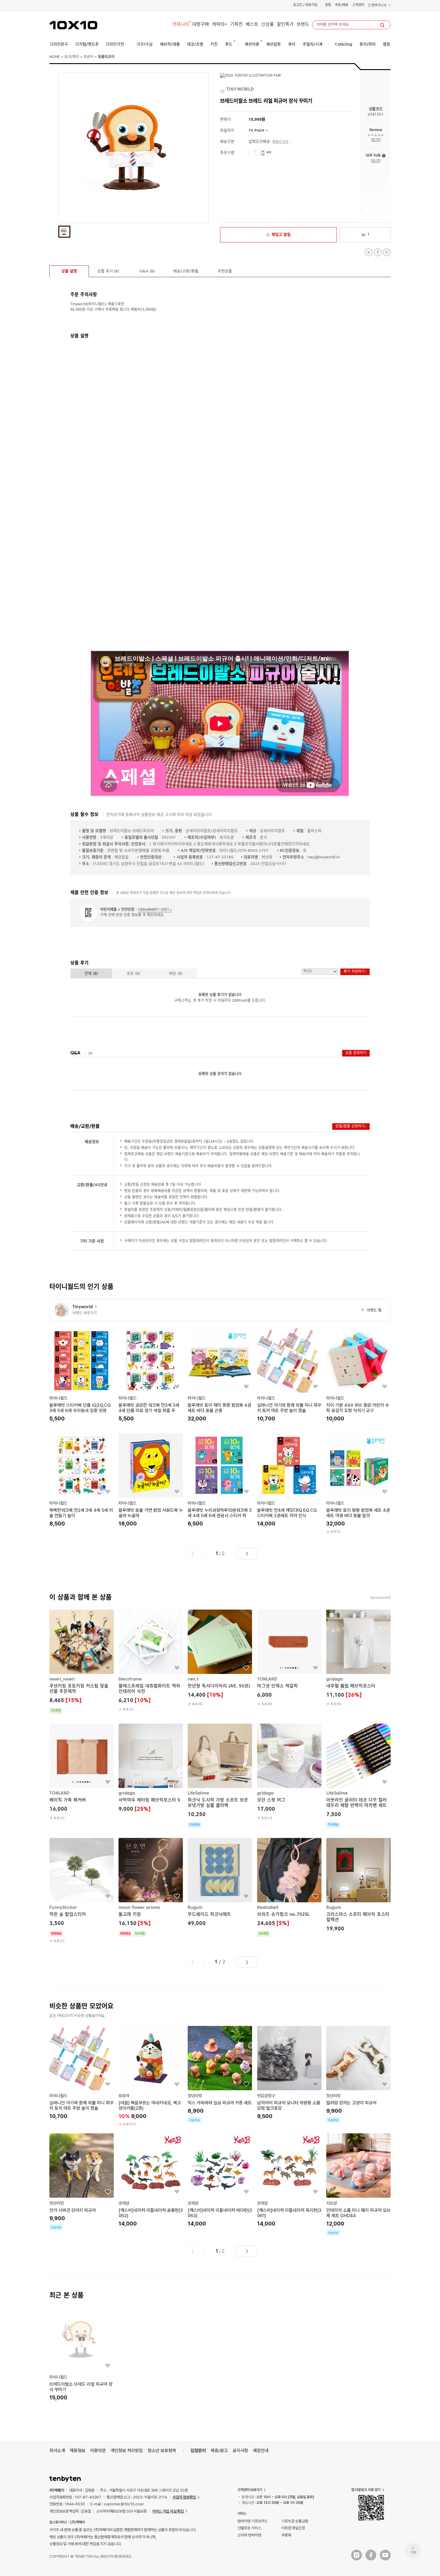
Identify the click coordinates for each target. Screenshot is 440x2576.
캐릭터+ (220, 25)
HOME (55, 57)
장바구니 (378, 6)
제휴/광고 (219, 2451)
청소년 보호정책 (162, 2451)
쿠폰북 (286, 2535)
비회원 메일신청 (293, 2528)
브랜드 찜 (371, 1311)
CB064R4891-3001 (154, 910)
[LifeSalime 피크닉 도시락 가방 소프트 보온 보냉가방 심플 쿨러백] (220, 1776)
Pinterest (387, 252)
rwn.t (193, 1679)
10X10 (73, 25)
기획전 (236, 25)
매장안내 (261, 2451)
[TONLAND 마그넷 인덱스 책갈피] (289, 1658)
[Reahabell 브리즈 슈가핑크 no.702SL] (289, 1887)
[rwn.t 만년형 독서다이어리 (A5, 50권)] (220, 1658)
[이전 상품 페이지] (193, 1554)
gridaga (334, 1679)
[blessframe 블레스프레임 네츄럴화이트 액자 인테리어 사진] (151, 1661)
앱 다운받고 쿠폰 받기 (366, 2490)
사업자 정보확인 (184, 2497)
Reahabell (268, 1908)
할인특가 (285, 25)
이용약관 (98, 2451)
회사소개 (57, 2451)
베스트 (252, 25)
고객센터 (358, 5)
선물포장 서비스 (249, 2528)
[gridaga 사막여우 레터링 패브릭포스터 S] (151, 1769)
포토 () (133, 974)
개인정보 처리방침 (127, 2451)
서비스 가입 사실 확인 (168, 2511)
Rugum (195, 1908)
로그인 (298, 5)
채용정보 (78, 2451)
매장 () (176, 974)
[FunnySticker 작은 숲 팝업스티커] (82, 1891)
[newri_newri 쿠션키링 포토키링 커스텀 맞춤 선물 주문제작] (82, 1662)
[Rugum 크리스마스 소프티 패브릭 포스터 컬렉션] (358, 1886)
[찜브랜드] (223, 90)
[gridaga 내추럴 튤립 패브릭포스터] (358, 1658)
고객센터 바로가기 (250, 2490)
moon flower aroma (139, 1908)
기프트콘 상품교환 (295, 2521)
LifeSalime (198, 1793)
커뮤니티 (181, 25)
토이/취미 (72, 57)
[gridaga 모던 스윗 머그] (289, 1772)
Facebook (378, 252)
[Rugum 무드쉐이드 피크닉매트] (220, 1883)
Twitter (369, 252)
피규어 (88, 57)
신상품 (268, 25)
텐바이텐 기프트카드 (252, 2521)
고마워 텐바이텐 (249, 2535)
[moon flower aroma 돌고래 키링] (151, 1887)
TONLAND (267, 1679)
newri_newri (62, 1679)
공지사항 (240, 2451)
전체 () (91, 974)
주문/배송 (342, 5)
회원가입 (311, 5)
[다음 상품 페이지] (247, 1554)
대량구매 (201, 25)
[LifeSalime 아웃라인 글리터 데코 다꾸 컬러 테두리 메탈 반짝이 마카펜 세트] (358, 1776)
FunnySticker (63, 1908)
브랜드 (303, 25)
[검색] (382, 25)
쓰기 (375, 140)
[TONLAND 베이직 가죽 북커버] (82, 1772)
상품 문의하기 (356, 1053)
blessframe (130, 1679)
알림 (328, 5)
